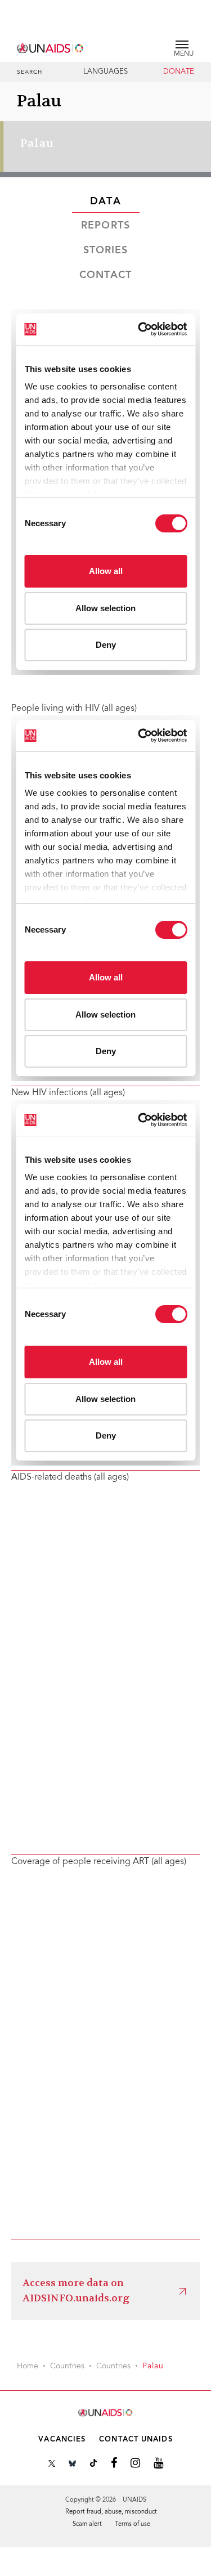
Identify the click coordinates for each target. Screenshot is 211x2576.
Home (28, 2367)
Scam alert (87, 2525)
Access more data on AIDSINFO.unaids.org (76, 2290)
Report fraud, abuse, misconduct (111, 2512)
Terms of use (133, 2525)
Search (30, 73)
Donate (179, 72)
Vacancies (62, 2440)
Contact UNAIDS (136, 2440)
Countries (67, 2367)
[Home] (51, 46)
